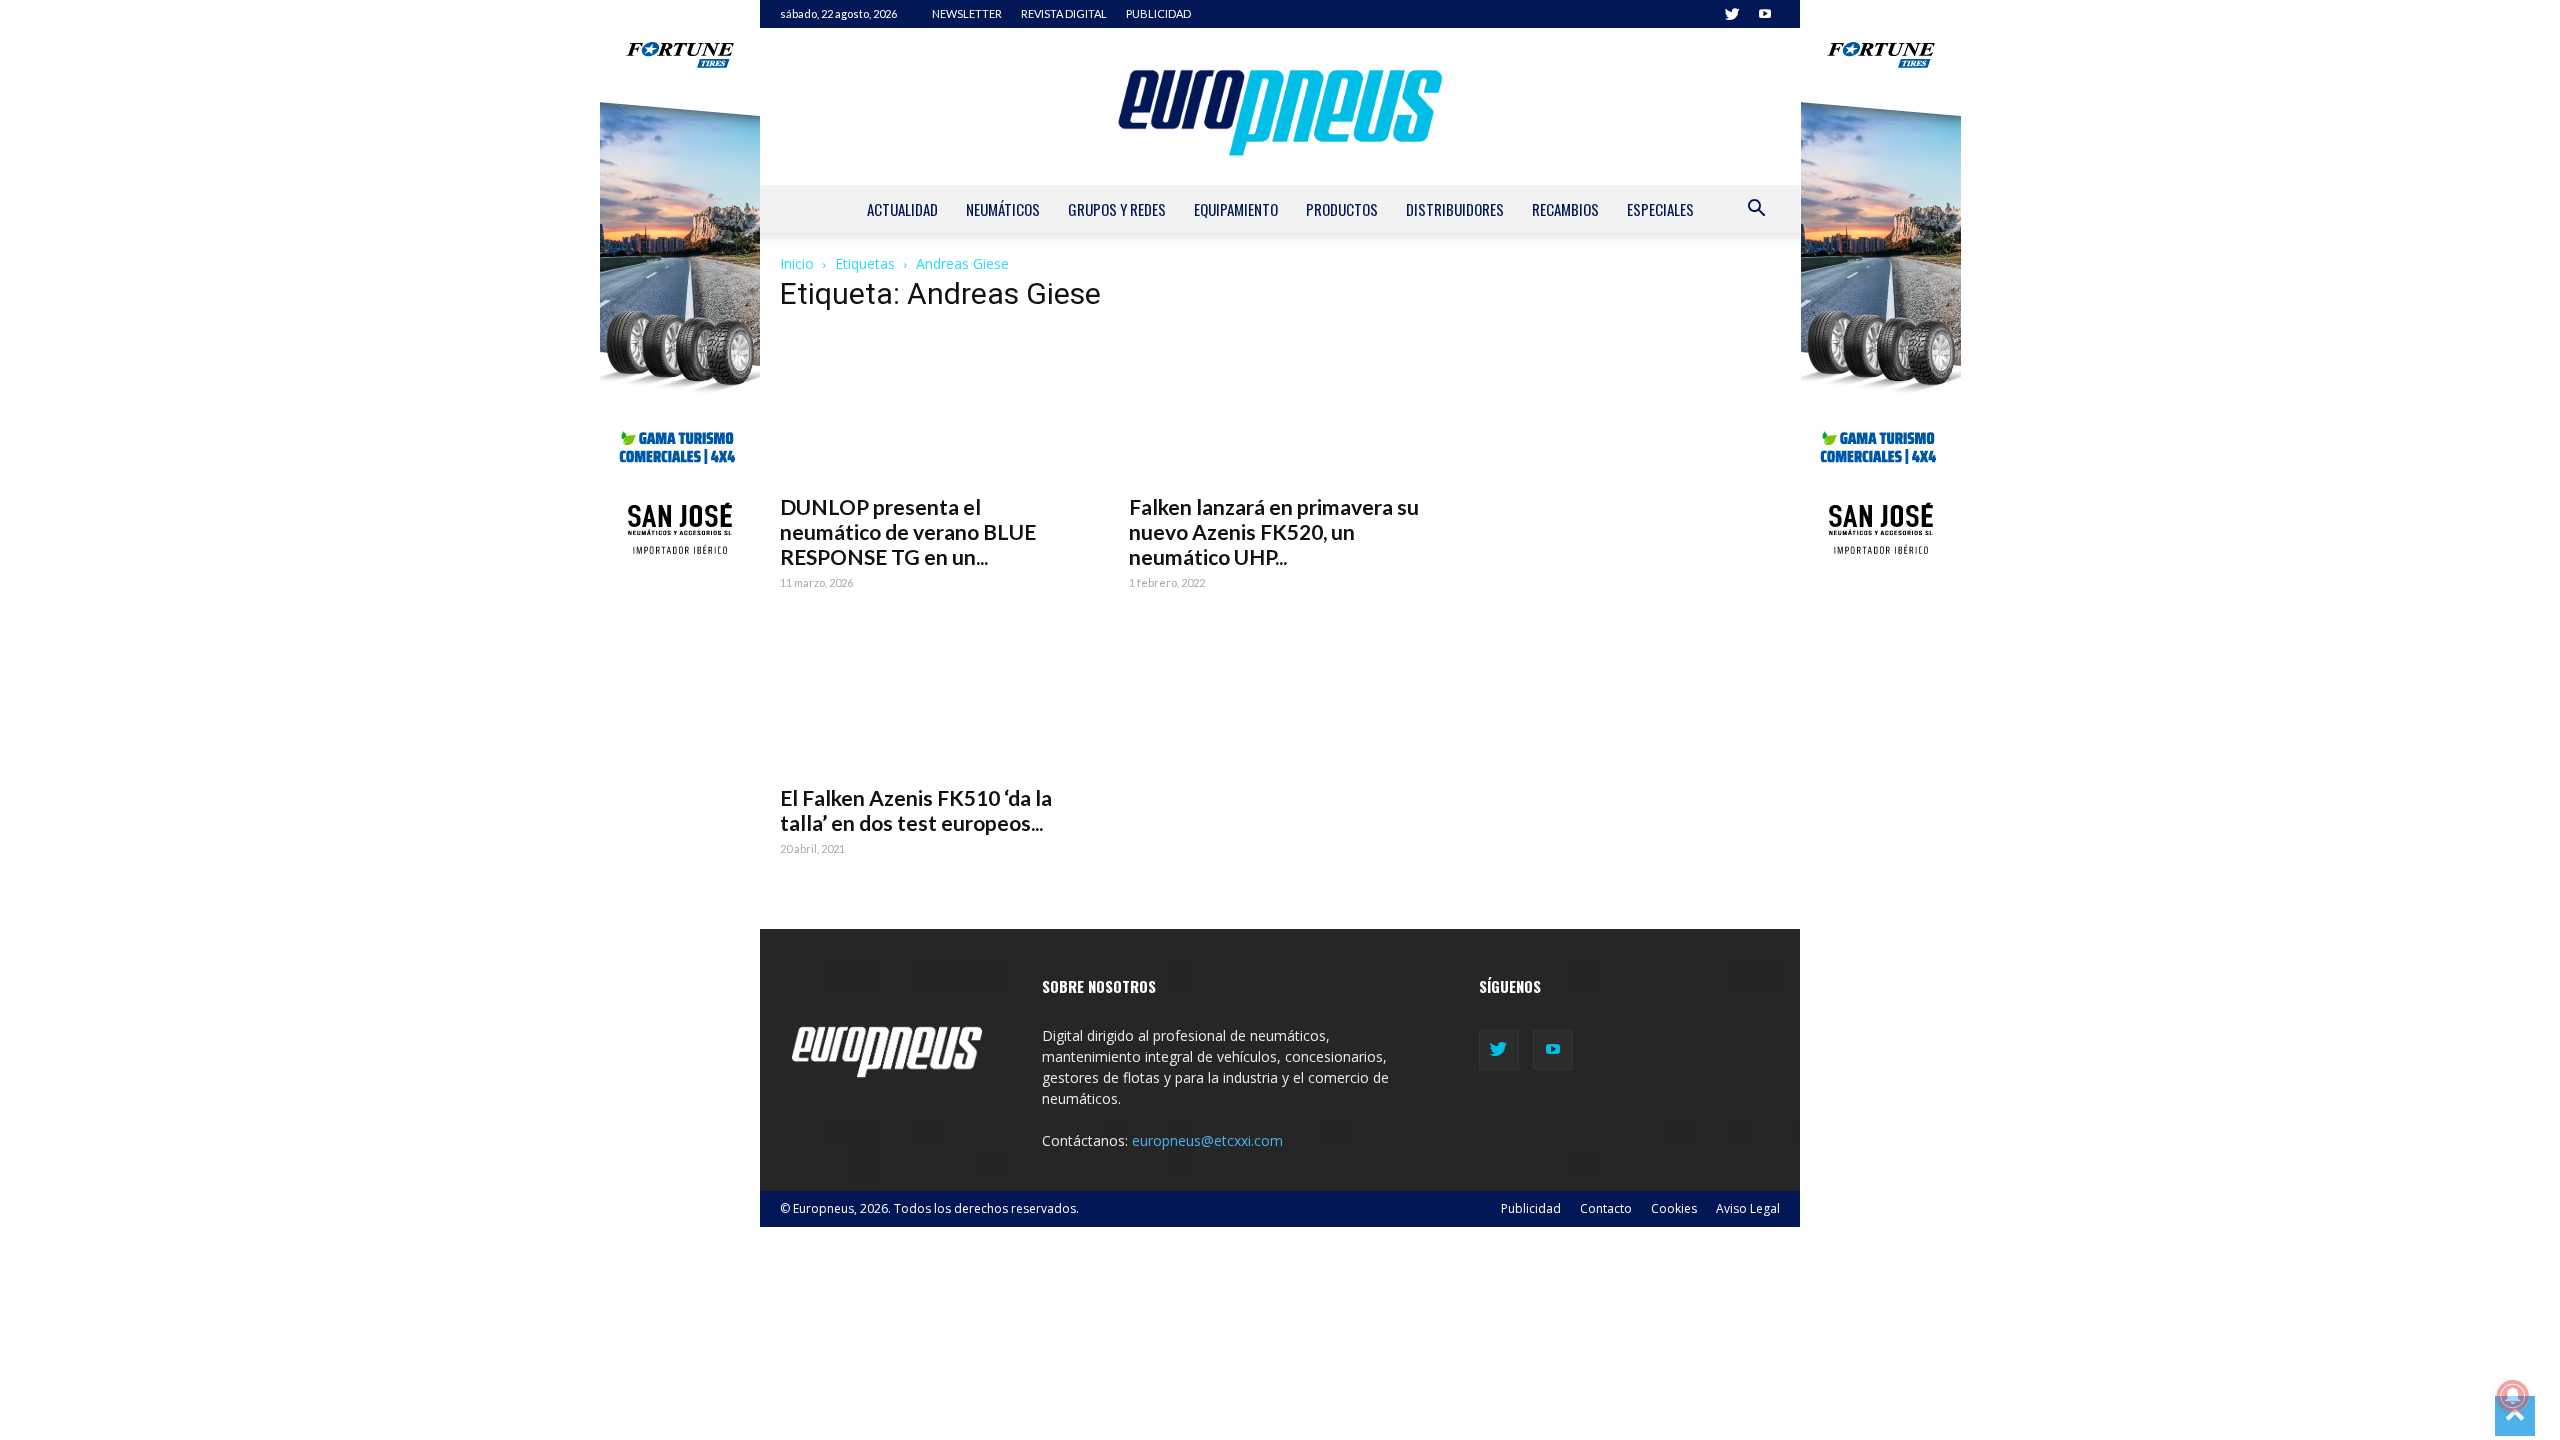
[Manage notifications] (2513, 1396)
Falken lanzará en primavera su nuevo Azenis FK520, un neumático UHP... (1274, 531)
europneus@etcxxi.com (1207, 1140)
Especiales (1660, 209)
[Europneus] (1280, 106)
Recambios (1565, 209)
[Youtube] (1765, 14)
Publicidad (1531, 1208)
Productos (1342, 209)
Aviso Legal (1748, 1208)
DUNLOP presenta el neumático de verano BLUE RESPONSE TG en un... (908, 531)
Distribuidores (1455, 209)
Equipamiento (1236, 209)
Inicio (797, 263)
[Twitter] (1732, 14)
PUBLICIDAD (1158, 13)
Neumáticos (1003, 209)
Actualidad (902, 209)
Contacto (1606, 1208)
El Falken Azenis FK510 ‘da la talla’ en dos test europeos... (916, 810)
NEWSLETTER (967, 13)
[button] (1756, 210)
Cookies (1674, 1208)
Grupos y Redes (1117, 209)
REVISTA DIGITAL (1064, 13)
